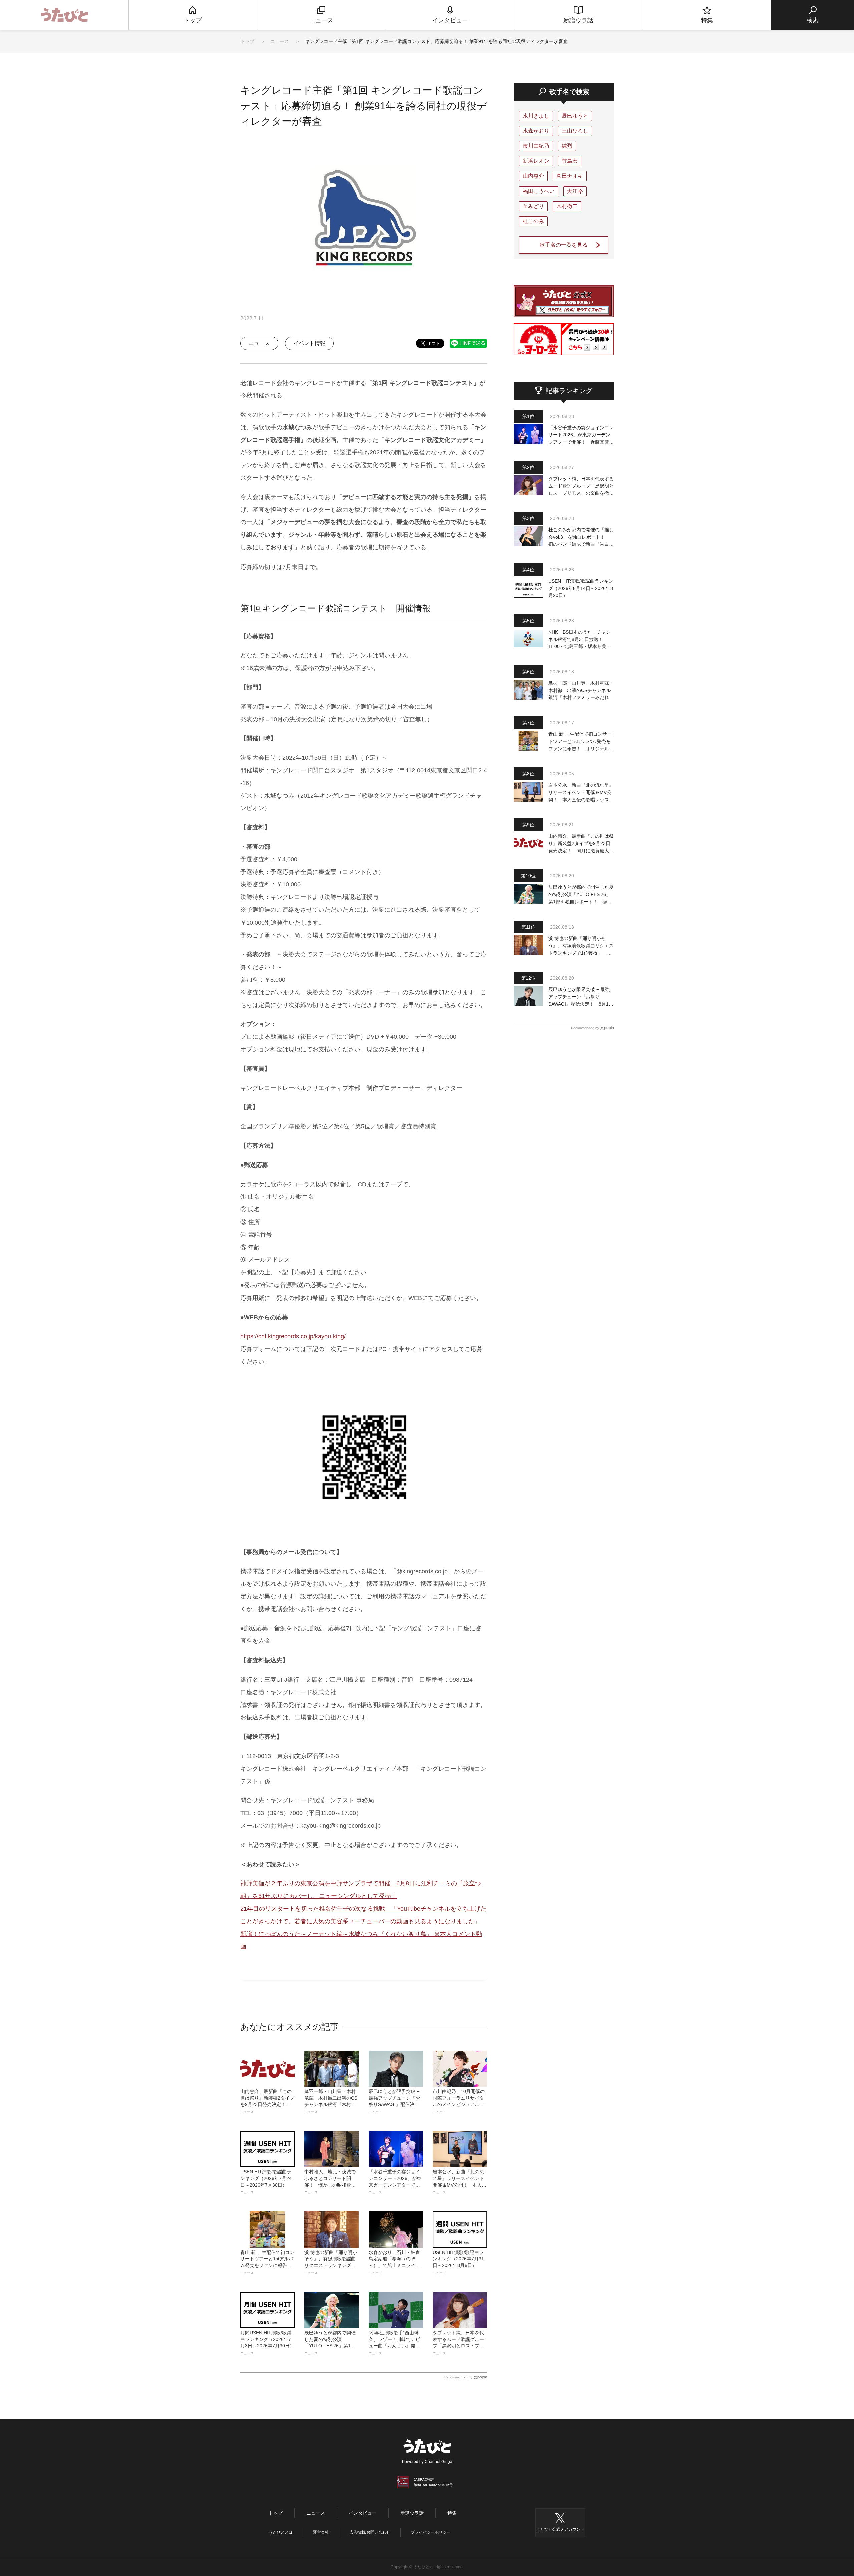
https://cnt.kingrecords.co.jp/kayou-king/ (293, 1336)
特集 (452, 2513)
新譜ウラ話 (412, 2513)
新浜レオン (536, 161)
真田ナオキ (570, 176)
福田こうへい (539, 191)
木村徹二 (567, 206)
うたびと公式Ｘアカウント (560, 2529)
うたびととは (281, 2532)
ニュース (280, 41)
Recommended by (458, 2377)
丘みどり (533, 206)
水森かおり (536, 131)
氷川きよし (536, 116)
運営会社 (321, 2532)
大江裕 (575, 191)
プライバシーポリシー (431, 2532)
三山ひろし (575, 131)
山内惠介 (533, 176)
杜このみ (533, 221)
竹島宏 (570, 161)
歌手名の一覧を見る (564, 245)
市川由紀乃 (536, 146)
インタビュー (363, 2513)
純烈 (567, 146)
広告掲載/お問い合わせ (370, 2532)
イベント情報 (309, 343)
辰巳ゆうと (575, 116)
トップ (247, 41)
